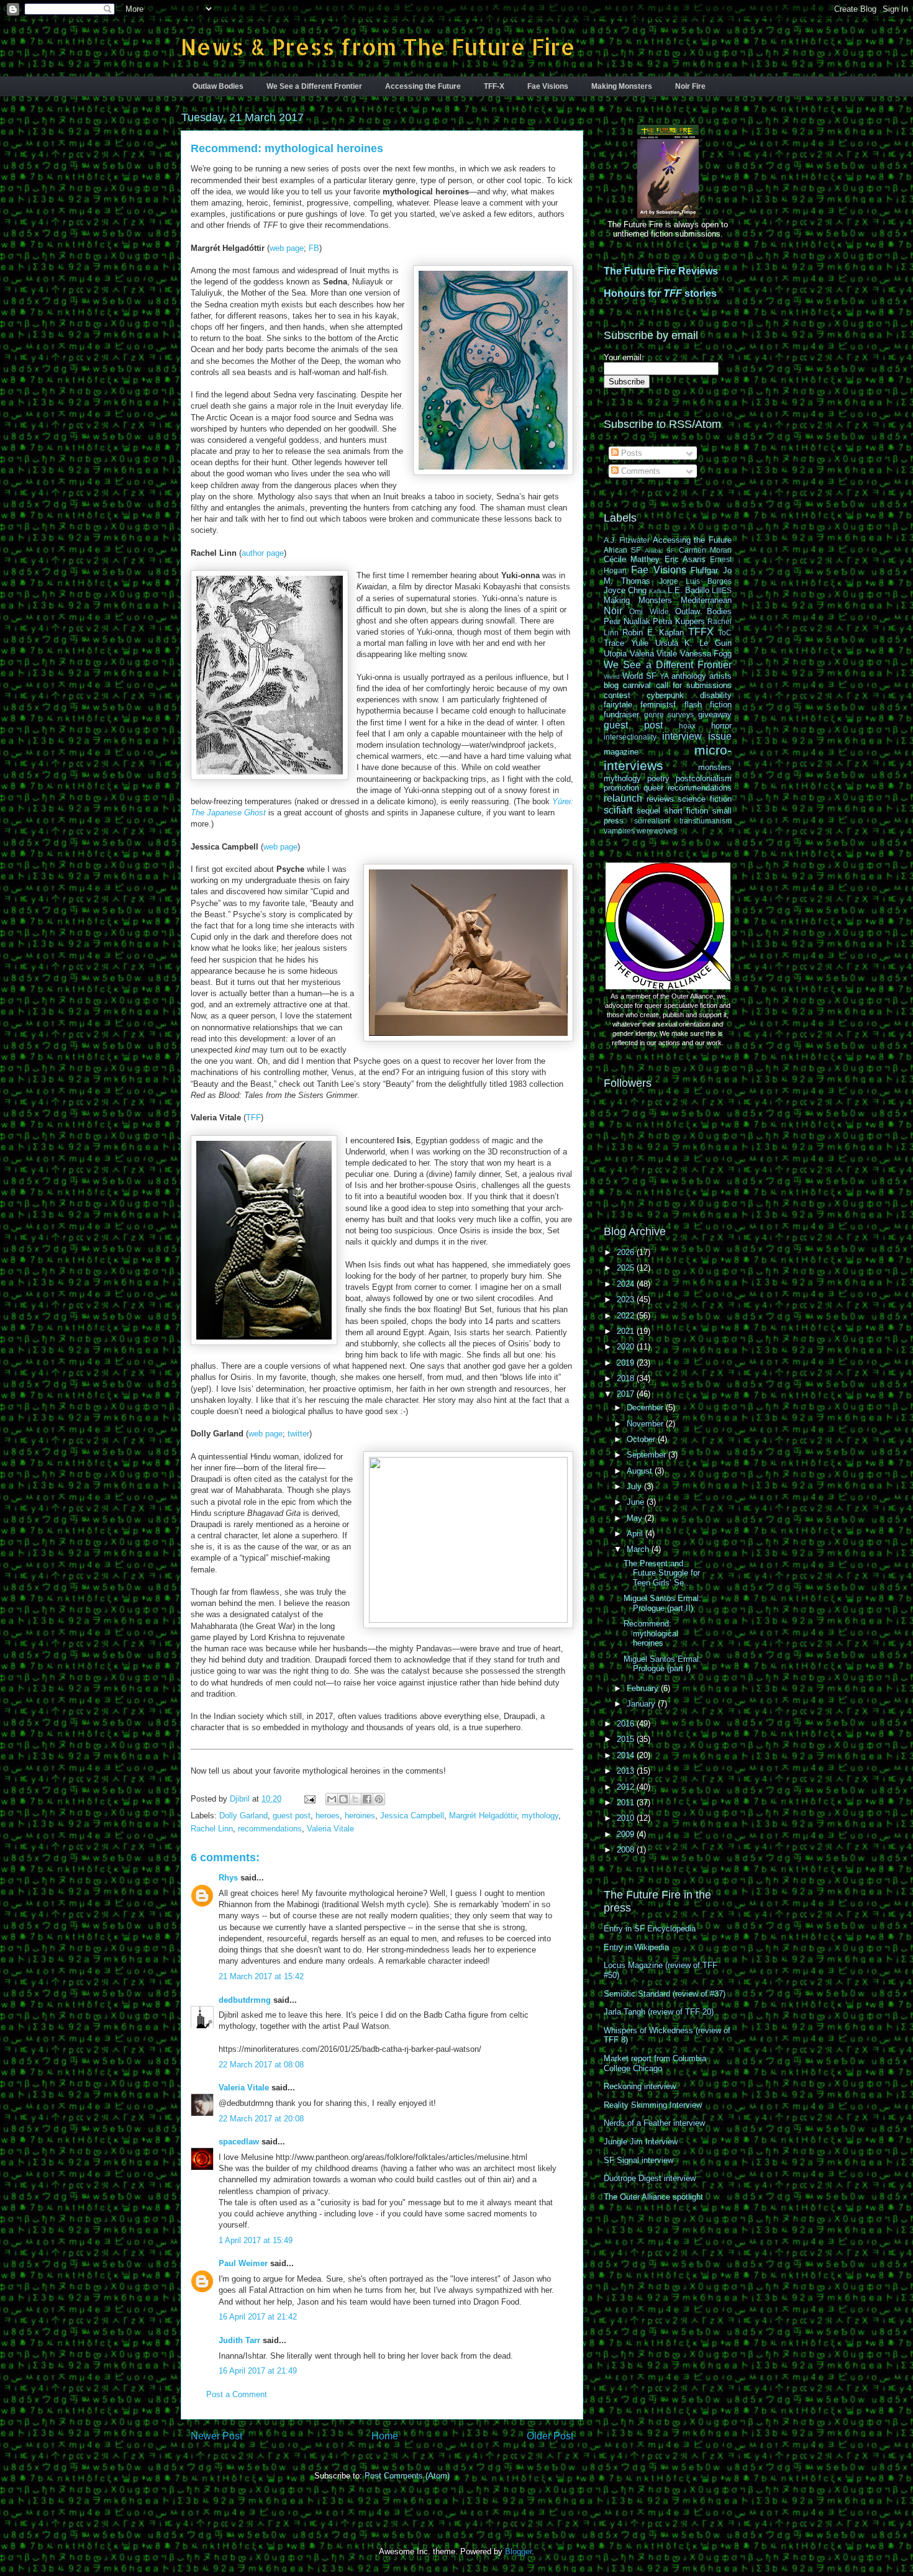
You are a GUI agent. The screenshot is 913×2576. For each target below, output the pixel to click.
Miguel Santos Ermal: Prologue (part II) (662, 1603)
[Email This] (332, 1799)
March (639, 1549)
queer (653, 788)
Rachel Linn (212, 1829)
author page (263, 553)
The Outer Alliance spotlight (653, 2197)
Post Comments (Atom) (407, 2476)
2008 (627, 1850)
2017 (627, 1394)
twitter (298, 1434)
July (635, 1486)
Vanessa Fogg (706, 654)
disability (716, 695)
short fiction (687, 811)
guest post (292, 1816)
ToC (725, 633)
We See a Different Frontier (314, 86)
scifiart (618, 810)
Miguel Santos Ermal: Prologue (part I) (662, 1664)
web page (287, 248)
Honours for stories (660, 293)
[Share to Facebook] (367, 1799)
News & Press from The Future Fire (378, 47)
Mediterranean (706, 600)
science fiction (705, 799)
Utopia (615, 654)
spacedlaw (239, 2142)
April (636, 1534)
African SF (622, 550)
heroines (360, 1816)
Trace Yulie (626, 643)
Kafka (657, 591)
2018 (627, 1378)
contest (617, 695)
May (636, 1518)
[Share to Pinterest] (379, 1799)
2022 (627, 1316)
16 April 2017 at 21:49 (258, 2371)
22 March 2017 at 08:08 (261, 2065)
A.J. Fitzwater (627, 540)
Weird (612, 677)
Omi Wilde (649, 611)
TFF (253, 1118)
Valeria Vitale (330, 1829)
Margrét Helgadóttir (483, 1816)
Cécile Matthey (632, 559)
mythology (540, 1816)
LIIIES (722, 590)
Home (385, 2436)
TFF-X (494, 86)
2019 (627, 1363)
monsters (715, 767)
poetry (658, 778)
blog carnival (627, 685)
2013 (627, 1771)
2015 (627, 1739)
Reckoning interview (640, 2086)
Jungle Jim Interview (641, 2142)
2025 (627, 1268)
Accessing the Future (423, 86)
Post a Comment (237, 2394)
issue (720, 736)
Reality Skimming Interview (653, 2105)
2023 (627, 1299)
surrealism (652, 821)
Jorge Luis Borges (696, 581)
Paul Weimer (243, 2263)
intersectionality (630, 737)
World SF (639, 676)
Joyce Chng (625, 590)
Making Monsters (622, 86)
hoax (687, 726)
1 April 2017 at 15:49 (256, 2240)
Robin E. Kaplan (653, 633)
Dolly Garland (243, 1816)
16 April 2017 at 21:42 (258, 2317)
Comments (639, 471)
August (641, 1471)
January (642, 1704)
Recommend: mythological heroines (651, 1633)
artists (720, 676)
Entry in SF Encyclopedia (650, 1929)
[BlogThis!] (343, 1799)
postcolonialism (704, 778)
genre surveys (669, 714)
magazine (621, 752)
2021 (627, 1331)
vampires (619, 831)
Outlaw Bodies (218, 86)
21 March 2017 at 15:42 (261, 1976)
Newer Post (216, 2436)
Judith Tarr (239, 2340)
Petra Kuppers (679, 621)
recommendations (270, 1829)
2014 (627, 1755)
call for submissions (694, 685)
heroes (328, 1816)
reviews (660, 799)
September (647, 1455)
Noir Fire (690, 86)
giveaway (715, 714)
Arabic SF (660, 551)
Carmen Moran (705, 550)
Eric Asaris (685, 559)
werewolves (657, 831)
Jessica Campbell (412, 1816)
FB (314, 248)
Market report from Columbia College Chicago (655, 2063)
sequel (648, 811)
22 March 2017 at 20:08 (261, 2119)
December (646, 1408)
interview (682, 736)
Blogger (518, 2551)
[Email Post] (309, 1799)
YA (664, 676)
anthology (689, 676)
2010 (627, 1818)
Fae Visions (548, 86)
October (642, 1439)
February (644, 1688)
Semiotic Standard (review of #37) (665, 1994)
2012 (627, 1787)
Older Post (550, 2436)
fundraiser (621, 714)
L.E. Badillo (688, 590)
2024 (627, 1284)
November (646, 1424)
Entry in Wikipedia (636, 1947)
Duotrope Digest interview (650, 2178)
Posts (630, 453)
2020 (627, 1347)
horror (721, 726)
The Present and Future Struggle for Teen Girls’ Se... (662, 1573)
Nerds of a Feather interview (654, 2123)
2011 (627, 1803)
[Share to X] (355, 1799)
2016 (627, 1724)
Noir (613, 611)
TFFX (701, 632)
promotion (621, 788)
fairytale (618, 705)
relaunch (623, 798)
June (637, 1502)
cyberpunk (665, 695)
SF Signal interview (638, 2160)
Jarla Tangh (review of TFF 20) (659, 2012)
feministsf (658, 705)
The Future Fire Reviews (661, 271)
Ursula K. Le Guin (693, 643)
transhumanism (706, 821)
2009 (627, 1834)
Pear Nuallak (627, 621)
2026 (627, 1252)
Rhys (228, 1878)
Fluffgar (704, 570)
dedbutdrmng (245, 2000)
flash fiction (708, 705)
